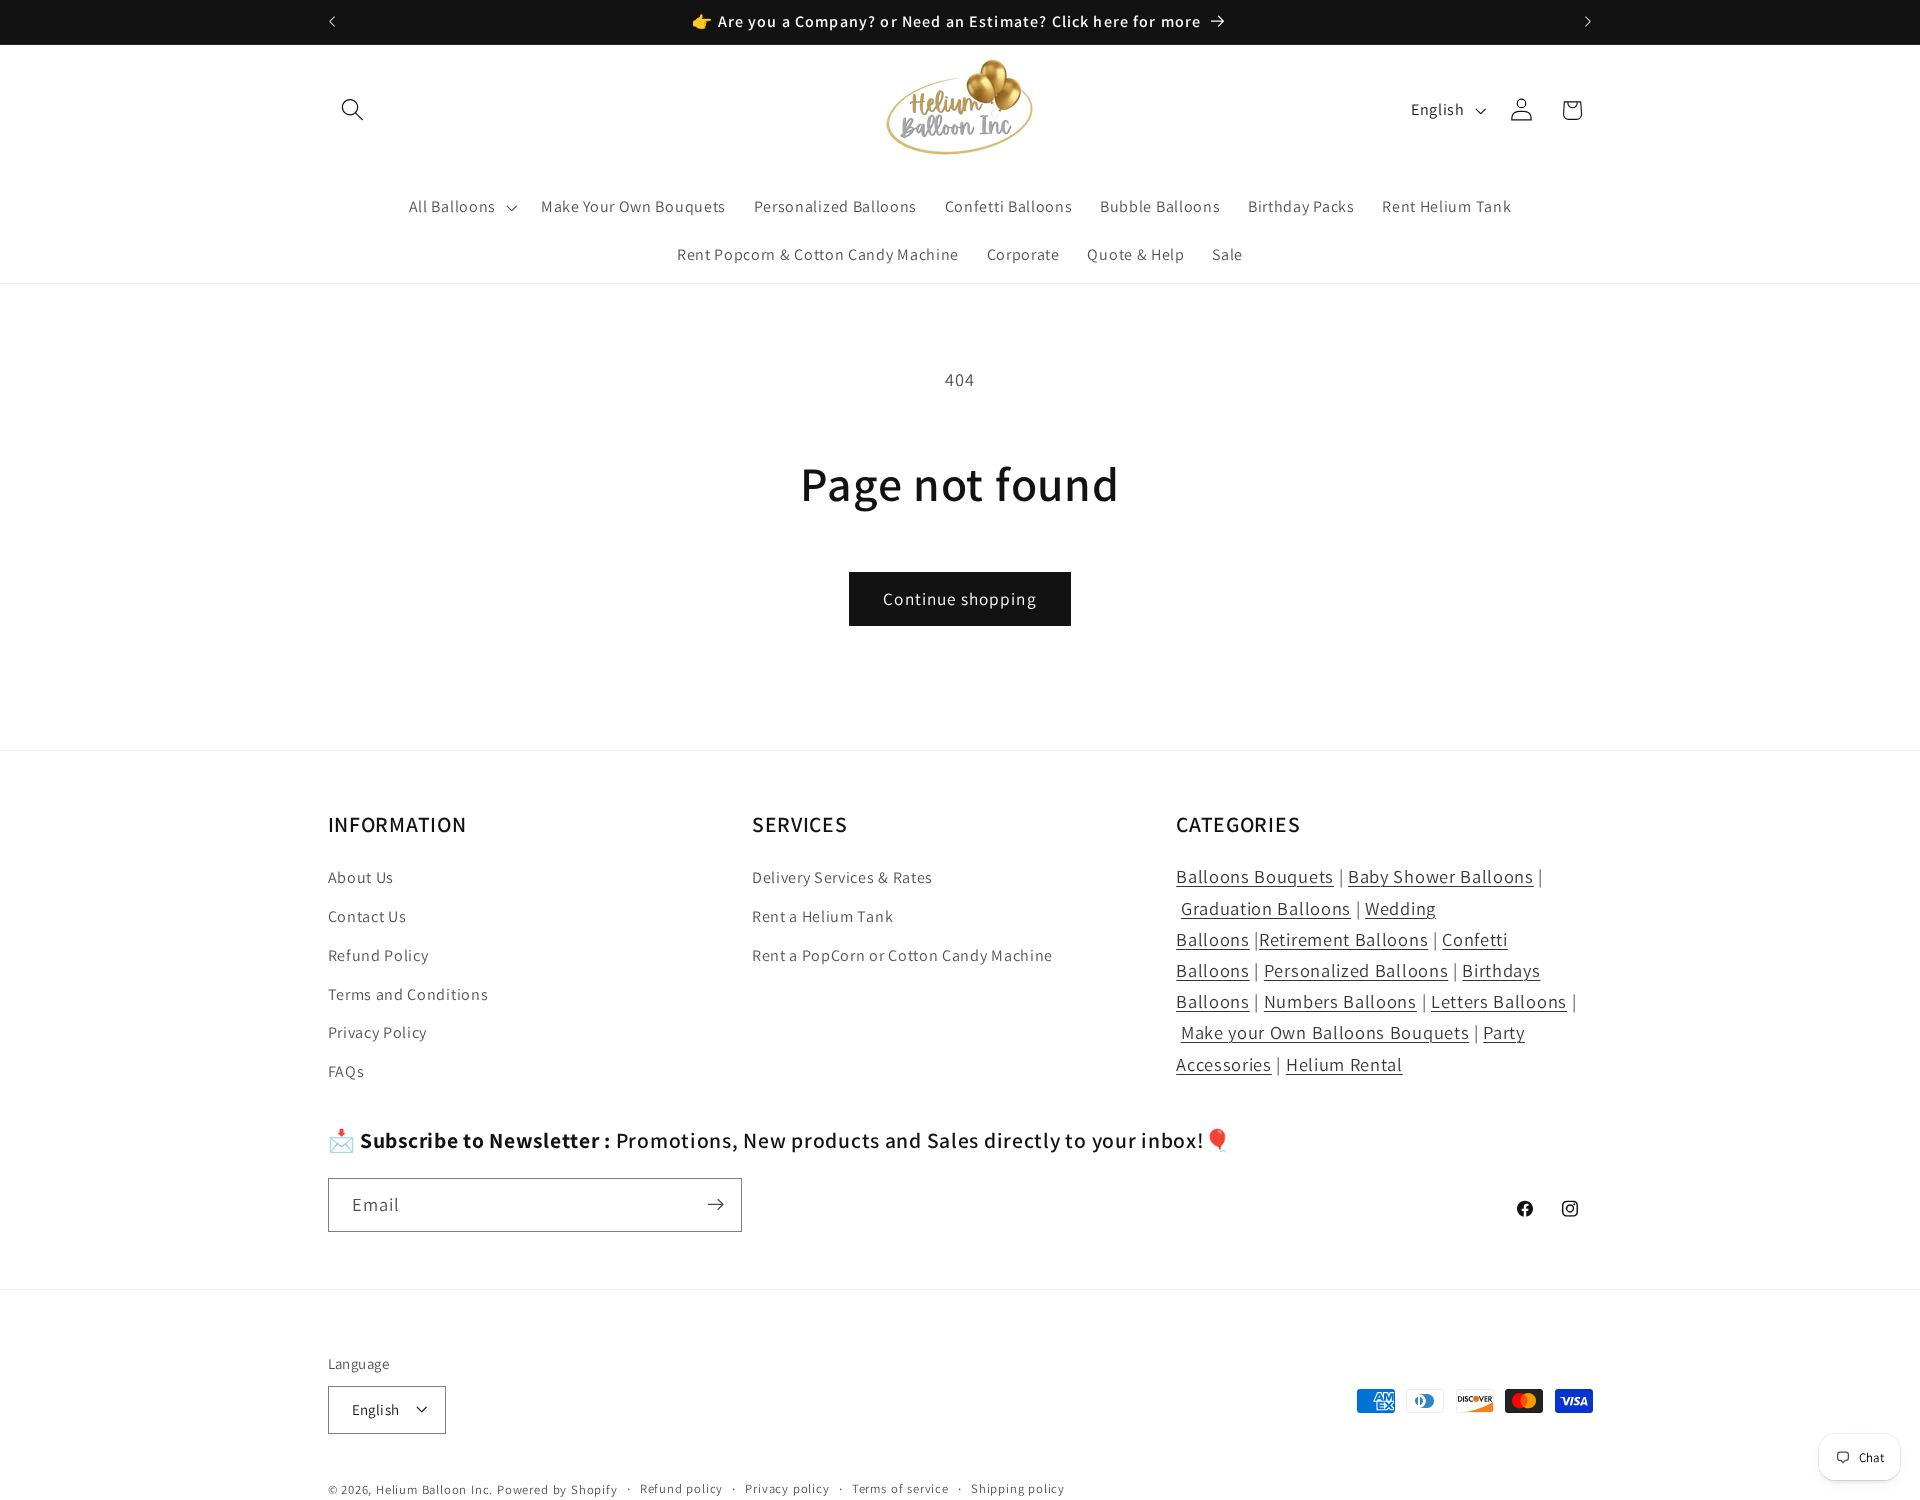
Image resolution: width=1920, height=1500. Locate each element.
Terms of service (900, 1488)
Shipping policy (1018, 1488)
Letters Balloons (1499, 1002)
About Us (361, 878)
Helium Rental (1344, 1064)
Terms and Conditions (408, 995)
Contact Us (367, 917)
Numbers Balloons (1340, 1002)
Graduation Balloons (1266, 908)
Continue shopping (960, 598)
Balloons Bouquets (1255, 877)
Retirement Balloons (1343, 940)
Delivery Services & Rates (842, 878)
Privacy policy (787, 1488)
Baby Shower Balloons (1441, 877)
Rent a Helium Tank (822, 917)
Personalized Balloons (1356, 971)
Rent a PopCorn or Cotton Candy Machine (902, 956)
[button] (353, 110)
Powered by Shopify (557, 1489)
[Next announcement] (1588, 22)
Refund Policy (378, 956)
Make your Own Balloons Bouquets (1325, 1033)
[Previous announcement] (332, 22)
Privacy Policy (378, 1033)
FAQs (346, 1072)
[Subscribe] (715, 1205)
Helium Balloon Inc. (434, 1489)
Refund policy (681, 1488)
